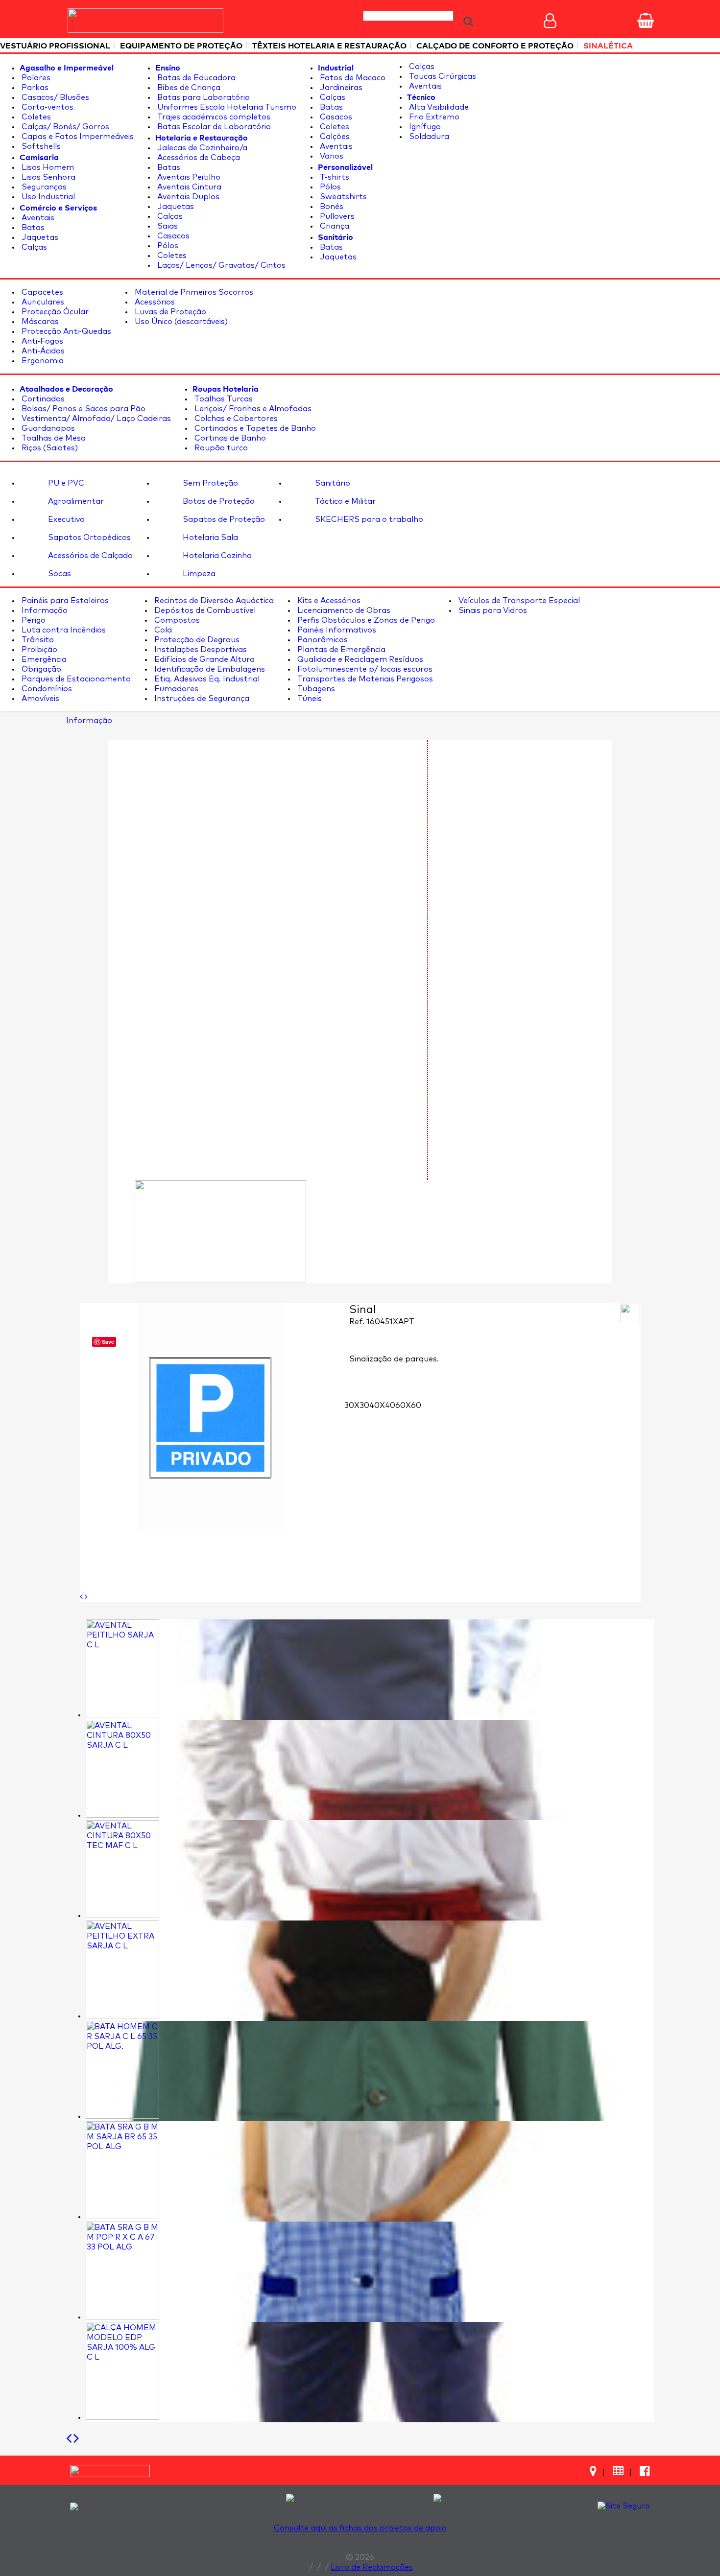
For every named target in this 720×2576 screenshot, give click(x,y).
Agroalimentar (75, 501)
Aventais (37, 218)
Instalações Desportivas (200, 650)
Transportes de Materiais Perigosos (364, 679)
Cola (162, 630)
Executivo (65, 519)
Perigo (33, 620)
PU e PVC (65, 483)
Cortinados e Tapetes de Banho (254, 428)
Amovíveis (39, 699)
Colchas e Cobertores (235, 419)
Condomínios (46, 689)
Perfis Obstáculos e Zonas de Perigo (365, 620)
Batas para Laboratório (203, 97)
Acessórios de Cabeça (198, 158)
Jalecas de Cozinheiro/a (201, 148)
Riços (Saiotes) (49, 448)
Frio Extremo (433, 117)
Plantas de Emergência (340, 650)
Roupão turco (220, 448)
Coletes (35, 117)
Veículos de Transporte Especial (518, 601)
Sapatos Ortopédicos (88, 538)
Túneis (309, 699)
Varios (331, 156)
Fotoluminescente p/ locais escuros (364, 669)
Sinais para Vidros (492, 610)
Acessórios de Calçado (89, 556)
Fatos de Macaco (352, 78)
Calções (334, 137)
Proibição (38, 650)
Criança (334, 226)
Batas (32, 228)
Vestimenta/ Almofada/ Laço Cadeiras (95, 419)
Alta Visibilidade (438, 107)
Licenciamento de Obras (343, 610)
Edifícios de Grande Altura (204, 659)
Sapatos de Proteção (223, 519)
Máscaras (39, 322)
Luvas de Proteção (169, 312)
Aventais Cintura (188, 187)
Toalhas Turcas (223, 399)
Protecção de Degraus (196, 640)
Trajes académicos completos (213, 117)
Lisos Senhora (48, 177)
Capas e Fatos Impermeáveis (77, 137)
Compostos (176, 620)
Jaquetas (39, 237)
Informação (44, 610)
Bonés (331, 207)
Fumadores (175, 689)
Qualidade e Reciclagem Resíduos (359, 659)
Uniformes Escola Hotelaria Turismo (226, 107)
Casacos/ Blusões (54, 97)
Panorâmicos (322, 640)
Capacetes (41, 292)
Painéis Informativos (336, 630)
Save (108, 1342)
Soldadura (428, 137)
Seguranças (43, 187)
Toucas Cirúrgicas (442, 76)
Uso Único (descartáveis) (180, 322)
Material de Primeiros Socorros (193, 292)
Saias (167, 226)
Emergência (43, 659)
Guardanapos (47, 428)
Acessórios (154, 302)
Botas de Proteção (218, 501)
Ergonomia (42, 361)
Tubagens (315, 689)
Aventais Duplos (187, 197)
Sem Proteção (209, 483)
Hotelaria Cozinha (216, 556)
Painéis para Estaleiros (64, 601)
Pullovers (336, 216)
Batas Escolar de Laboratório (213, 127)
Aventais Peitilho (188, 177)
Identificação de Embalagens (209, 669)
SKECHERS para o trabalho (368, 519)
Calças (33, 247)
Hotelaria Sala (209, 538)
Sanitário (332, 483)
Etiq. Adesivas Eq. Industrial (206, 679)
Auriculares (42, 302)
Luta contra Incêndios (63, 630)
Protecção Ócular (54, 312)
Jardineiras (340, 88)
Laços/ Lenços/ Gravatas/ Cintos (220, 265)
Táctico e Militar (344, 501)
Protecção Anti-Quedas (65, 331)
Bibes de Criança (188, 88)
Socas (59, 574)
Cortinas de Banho (229, 438)
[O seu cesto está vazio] (646, 21)
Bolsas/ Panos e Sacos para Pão (83, 409)
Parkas (34, 88)
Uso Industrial (47, 197)
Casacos (172, 236)
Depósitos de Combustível (204, 610)
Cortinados (42, 399)
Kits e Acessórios (328, 601)
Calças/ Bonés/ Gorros (64, 127)
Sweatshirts (342, 197)
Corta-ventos (47, 107)
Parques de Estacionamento (75, 679)
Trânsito (37, 640)
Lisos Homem (47, 167)
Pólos (167, 246)
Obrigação (40, 669)
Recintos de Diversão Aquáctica (213, 601)
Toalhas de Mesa (53, 438)
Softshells (40, 146)
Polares (35, 78)
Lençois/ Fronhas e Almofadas (252, 409)
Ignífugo (424, 127)
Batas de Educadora (195, 78)
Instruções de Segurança (201, 699)
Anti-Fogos (41, 341)
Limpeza (198, 574)
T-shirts (334, 177)
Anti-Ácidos (42, 351)
